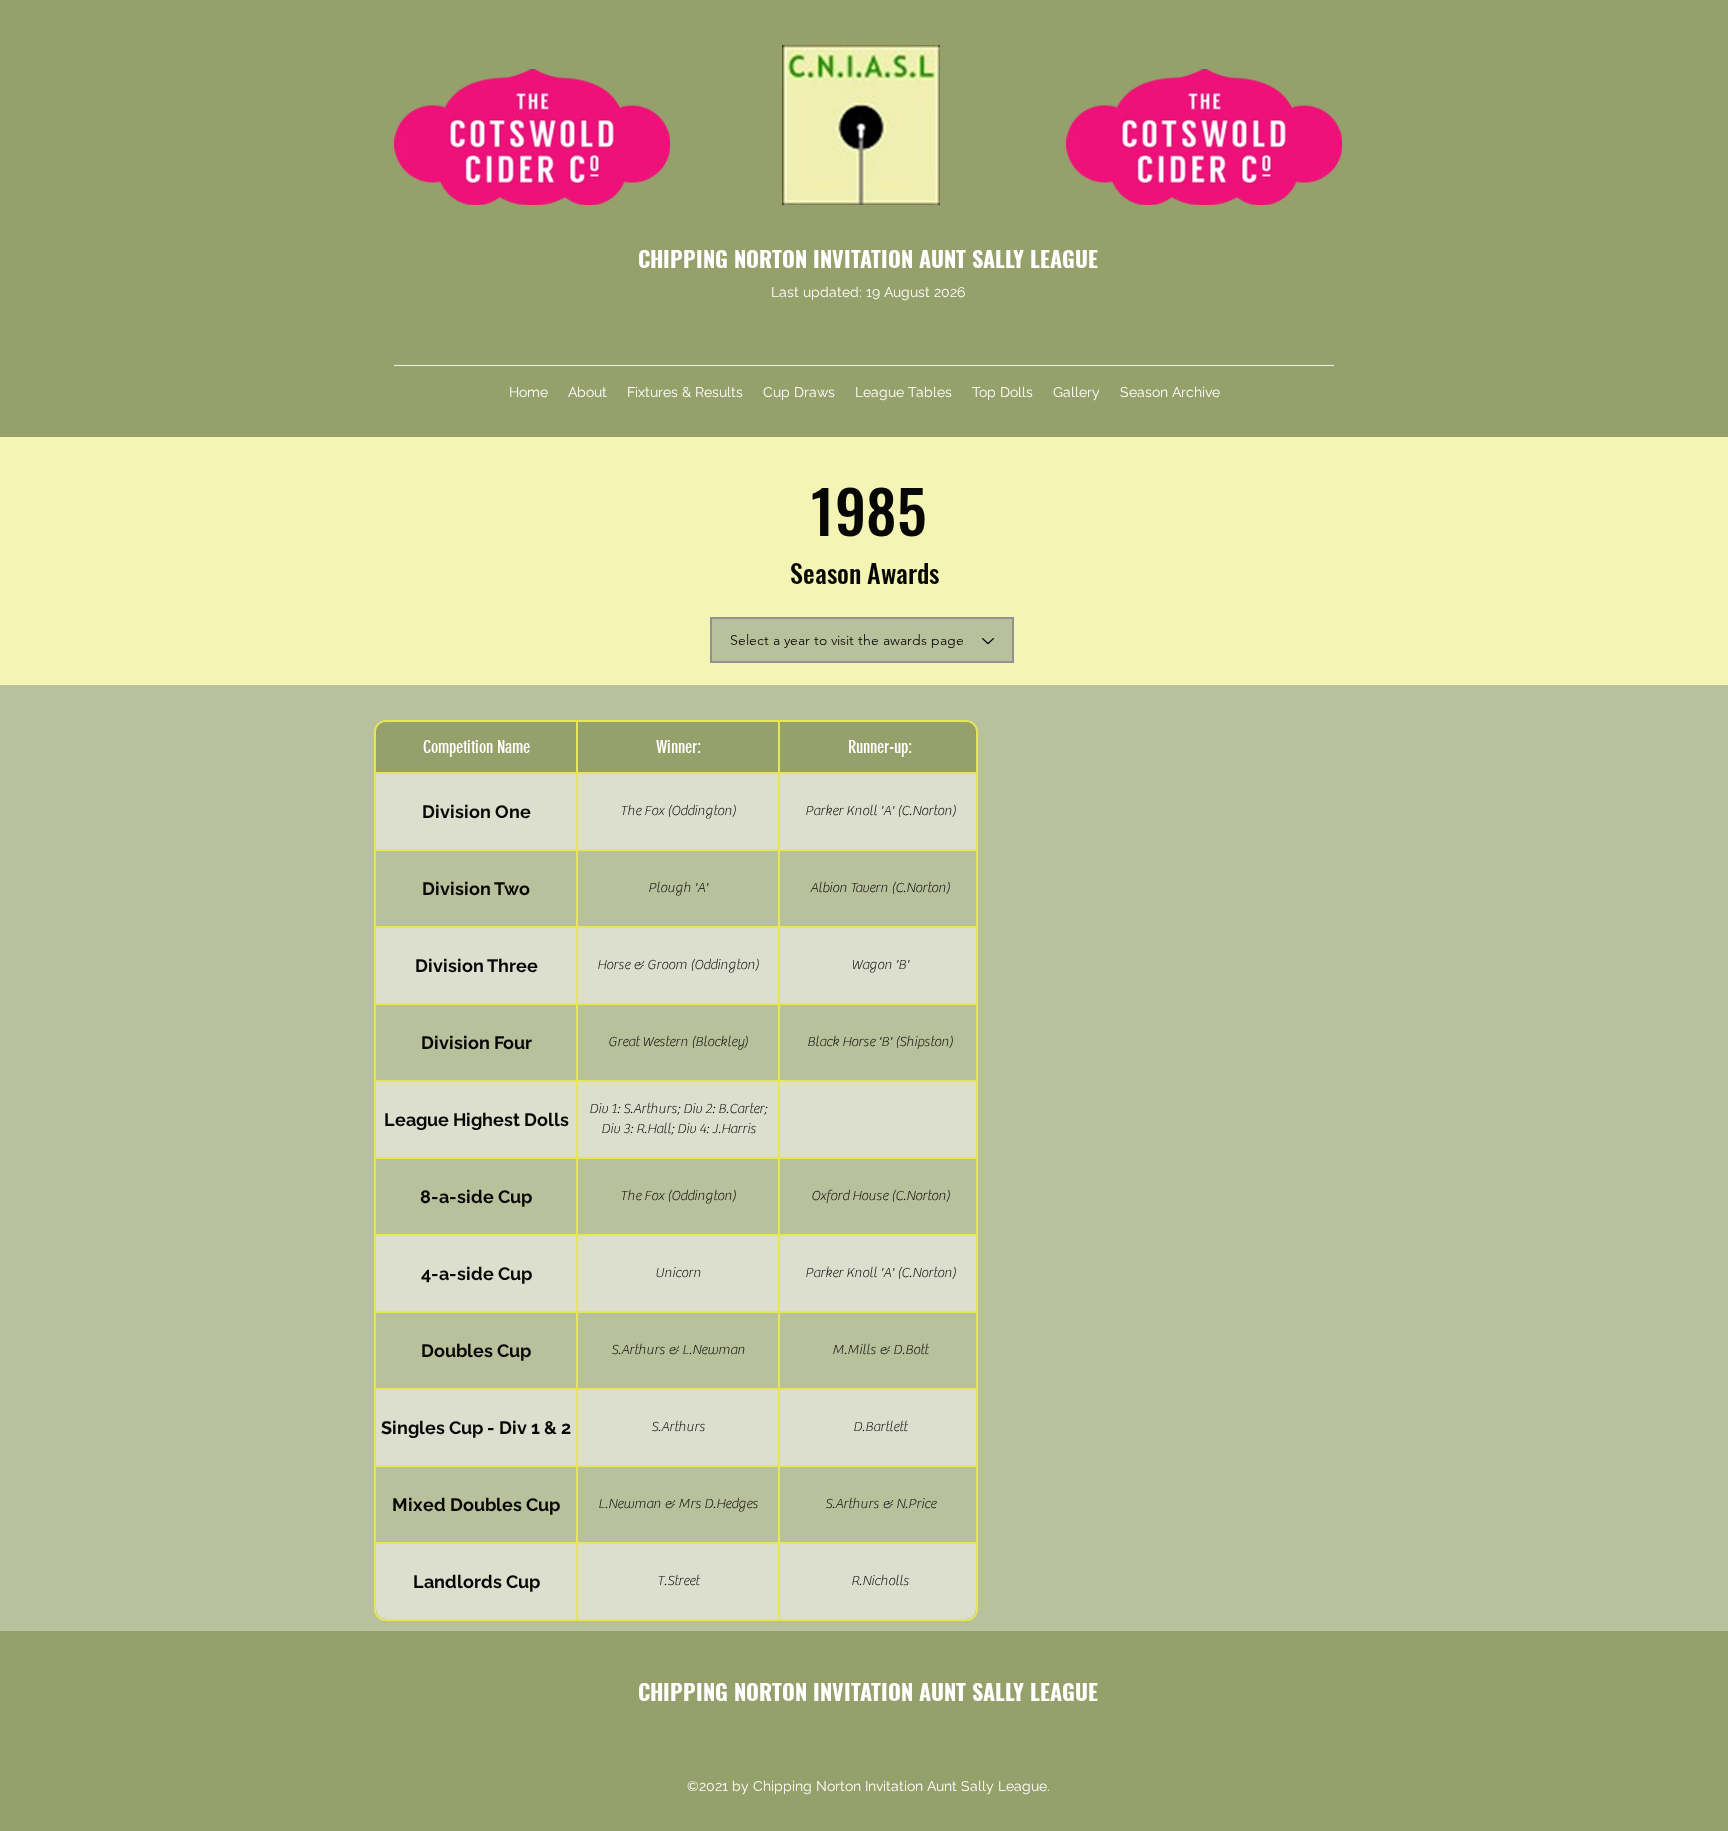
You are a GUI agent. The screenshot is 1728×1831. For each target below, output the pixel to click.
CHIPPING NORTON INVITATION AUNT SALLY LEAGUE (868, 258)
